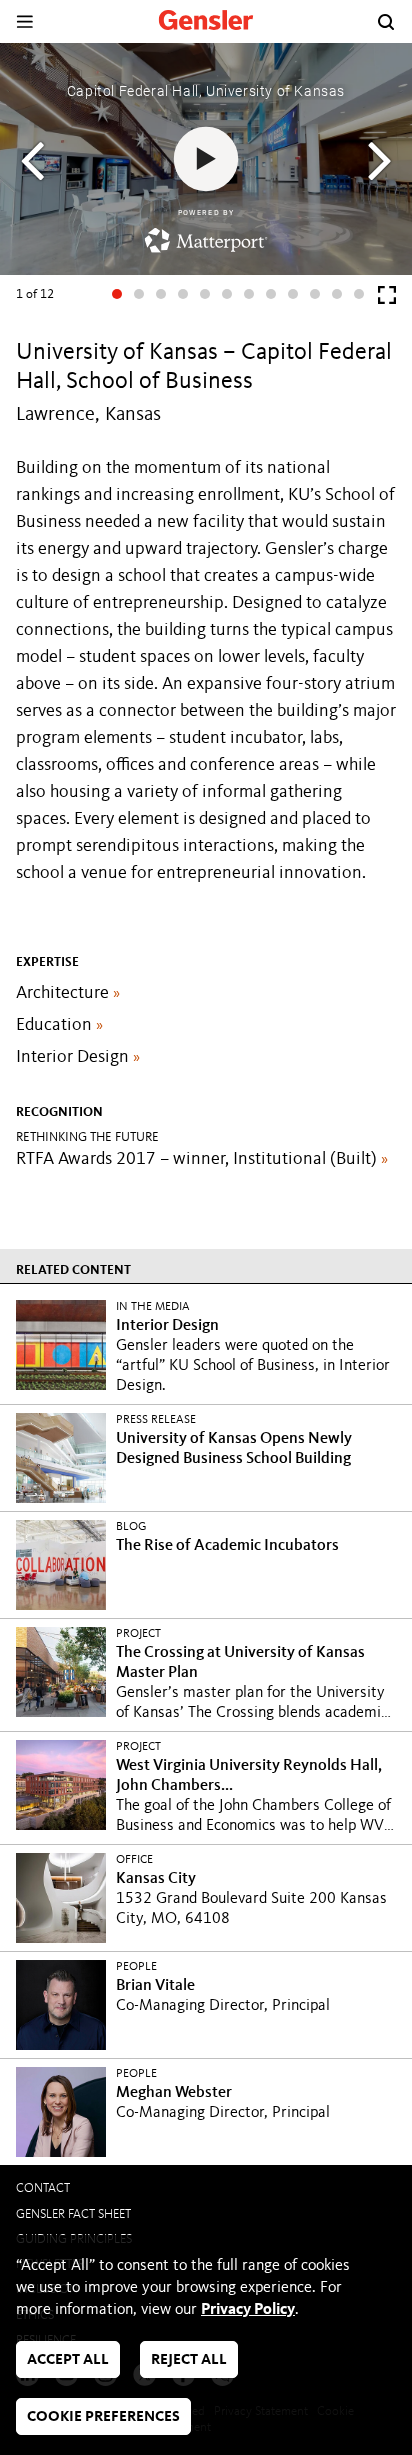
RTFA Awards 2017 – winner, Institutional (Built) (202, 1159)
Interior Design (78, 1057)
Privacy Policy (248, 2310)
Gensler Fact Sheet (73, 2214)
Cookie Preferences (103, 2417)
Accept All (68, 2360)
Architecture (68, 993)
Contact (43, 2188)
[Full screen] (387, 299)
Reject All (189, 2360)
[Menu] (24, 21)
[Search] (386, 22)
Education (59, 1025)
